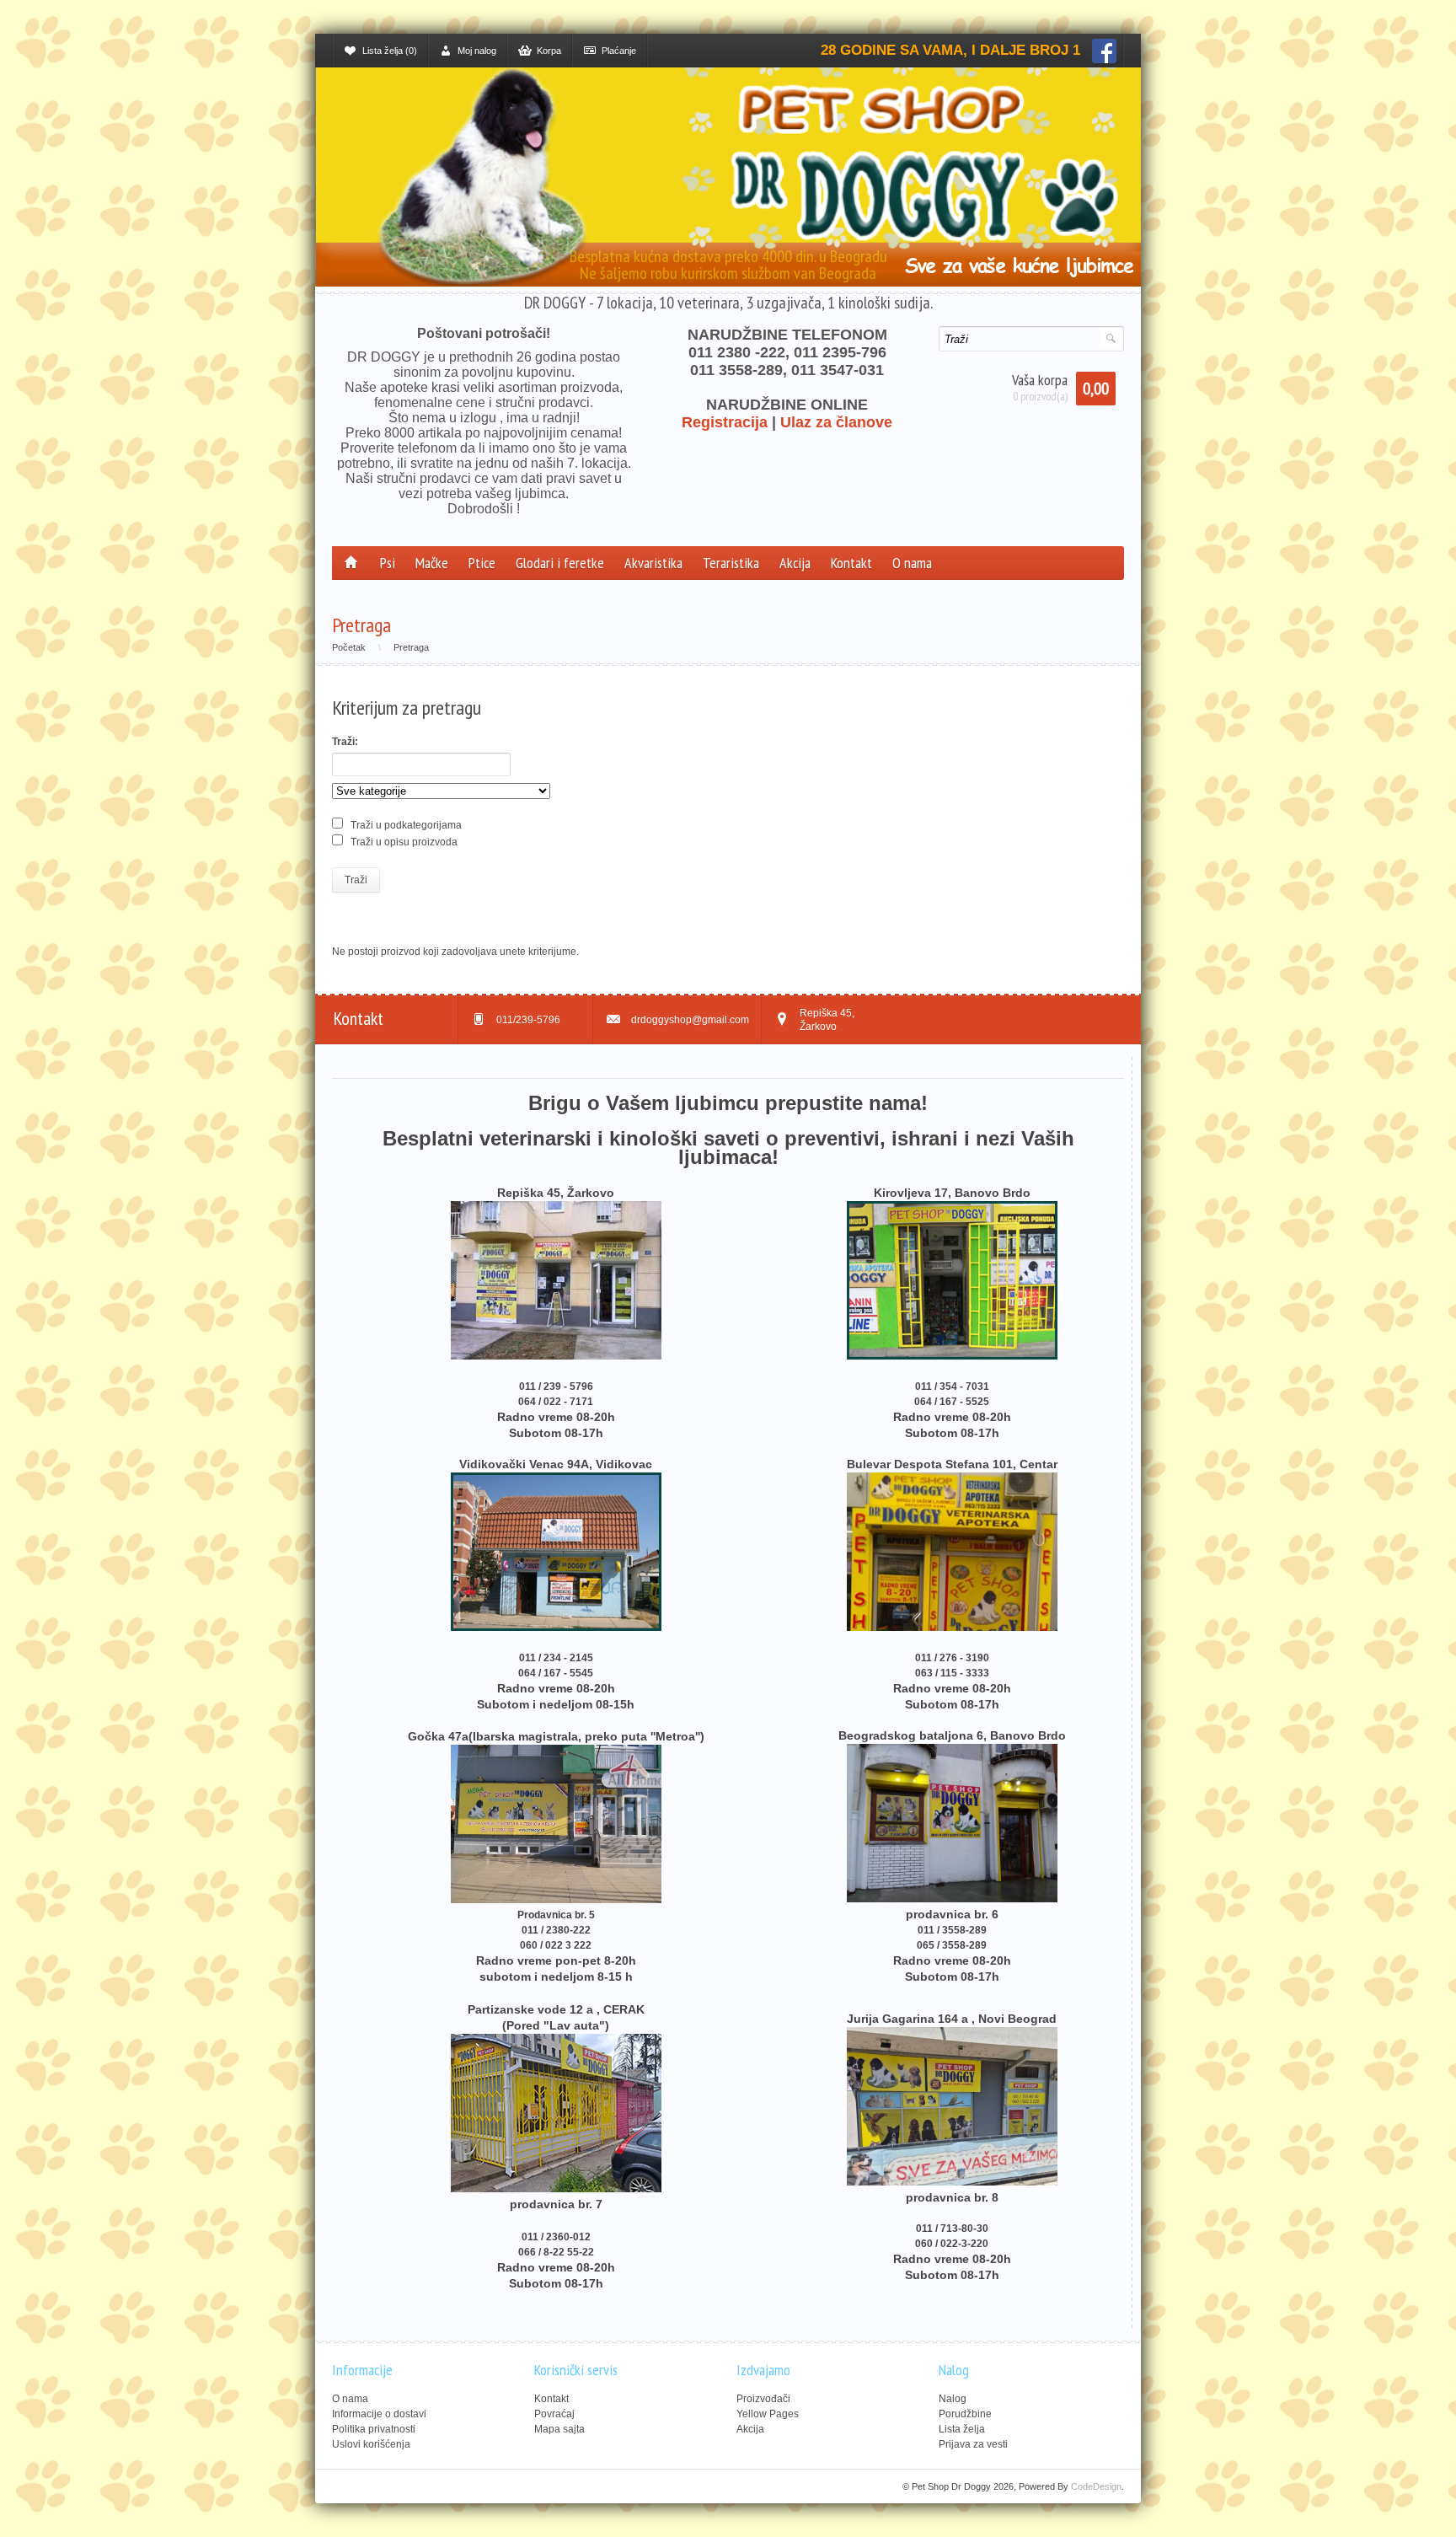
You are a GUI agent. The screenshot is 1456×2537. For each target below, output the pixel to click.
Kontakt (851, 563)
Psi (388, 563)
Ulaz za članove (836, 422)
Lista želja (962, 2429)
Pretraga (411, 647)
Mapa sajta (559, 2429)
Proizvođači (763, 2399)
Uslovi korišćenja (371, 2444)
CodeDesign (1096, 2486)
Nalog (953, 2399)
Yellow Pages (768, 2414)
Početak (349, 647)
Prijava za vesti (973, 2444)
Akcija (795, 563)
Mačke (432, 563)
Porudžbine (965, 2414)
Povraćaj (554, 2414)
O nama (912, 563)
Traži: (345, 742)
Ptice (482, 563)
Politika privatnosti (374, 2429)
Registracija (725, 422)
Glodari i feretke (560, 563)
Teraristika (731, 563)
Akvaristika (653, 563)
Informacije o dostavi (379, 2414)
